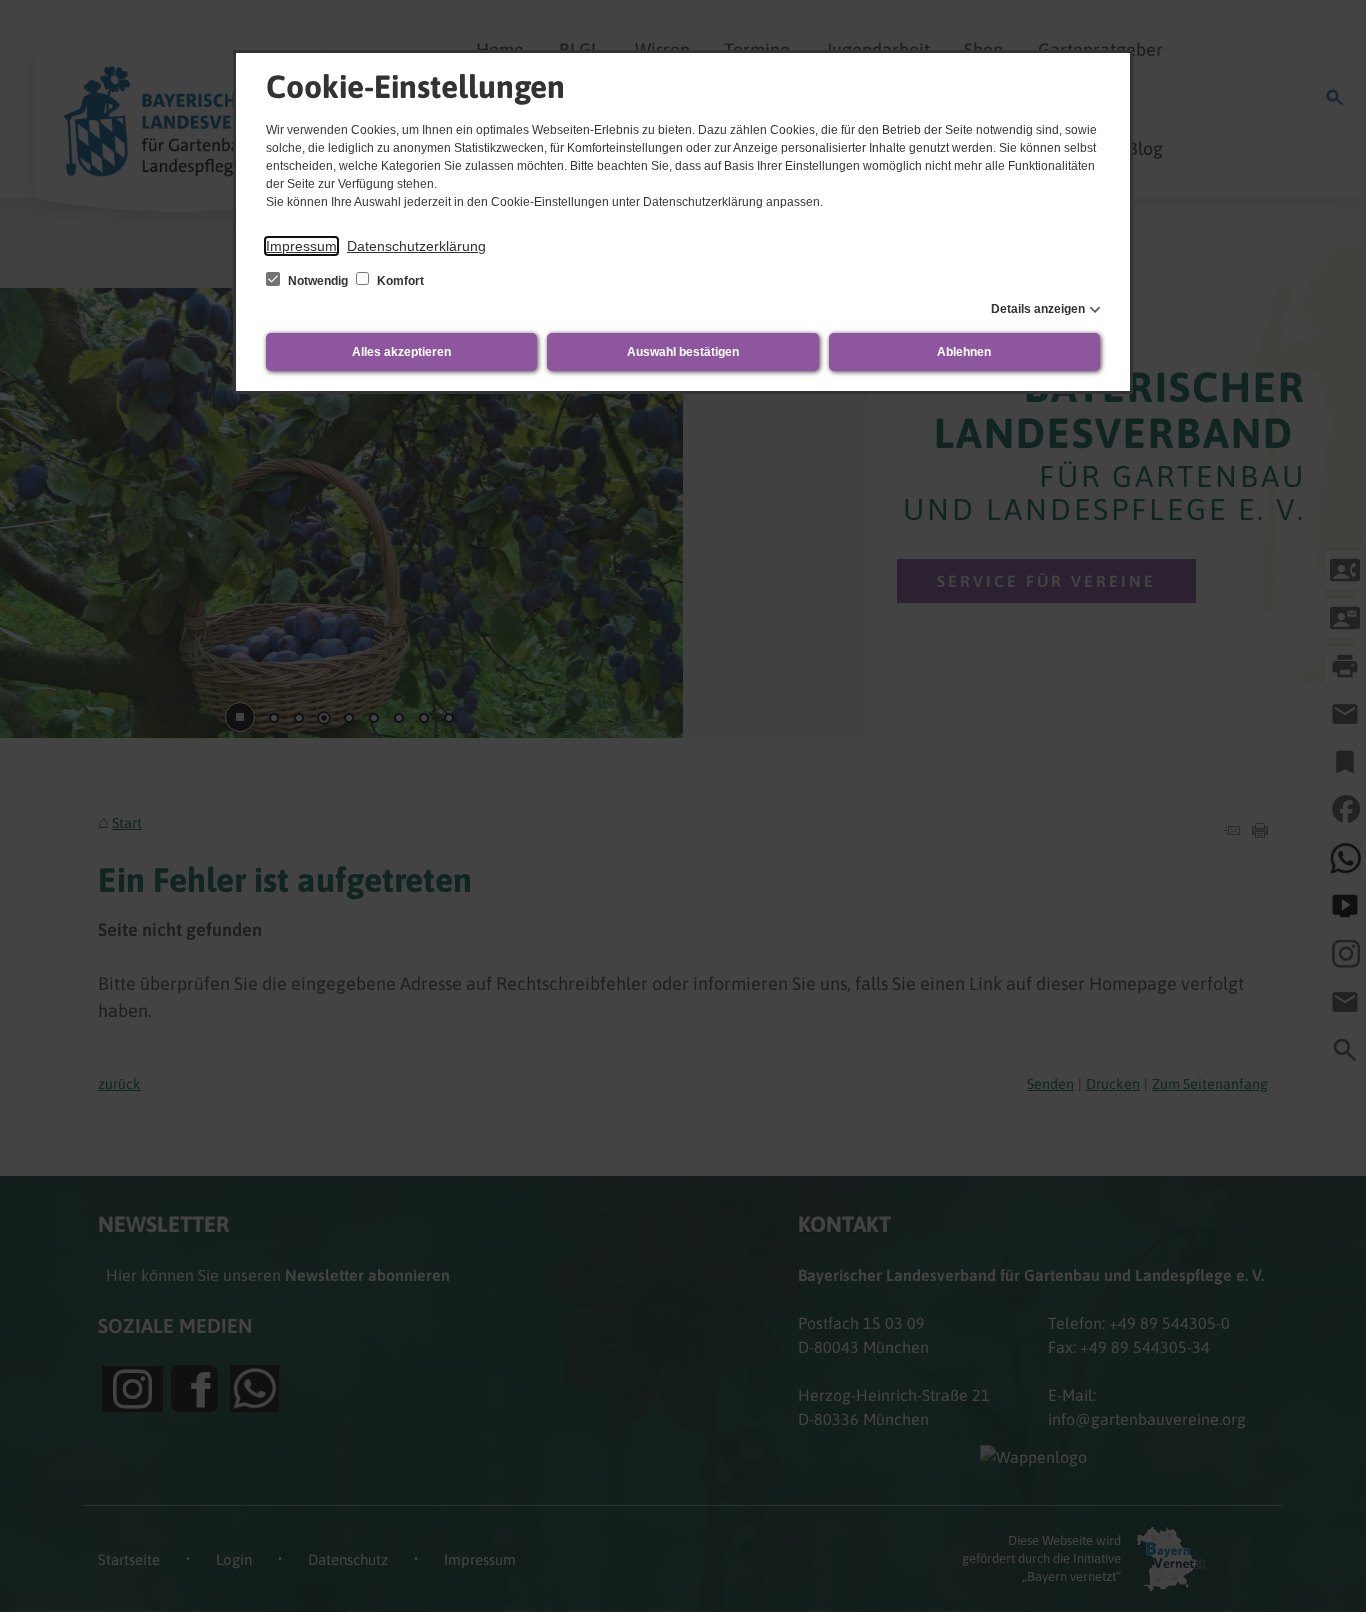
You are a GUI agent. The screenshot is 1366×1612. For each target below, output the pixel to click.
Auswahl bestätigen (683, 352)
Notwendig (318, 281)
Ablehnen (964, 352)
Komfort (399, 281)
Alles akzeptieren (401, 352)
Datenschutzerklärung (416, 246)
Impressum (301, 246)
